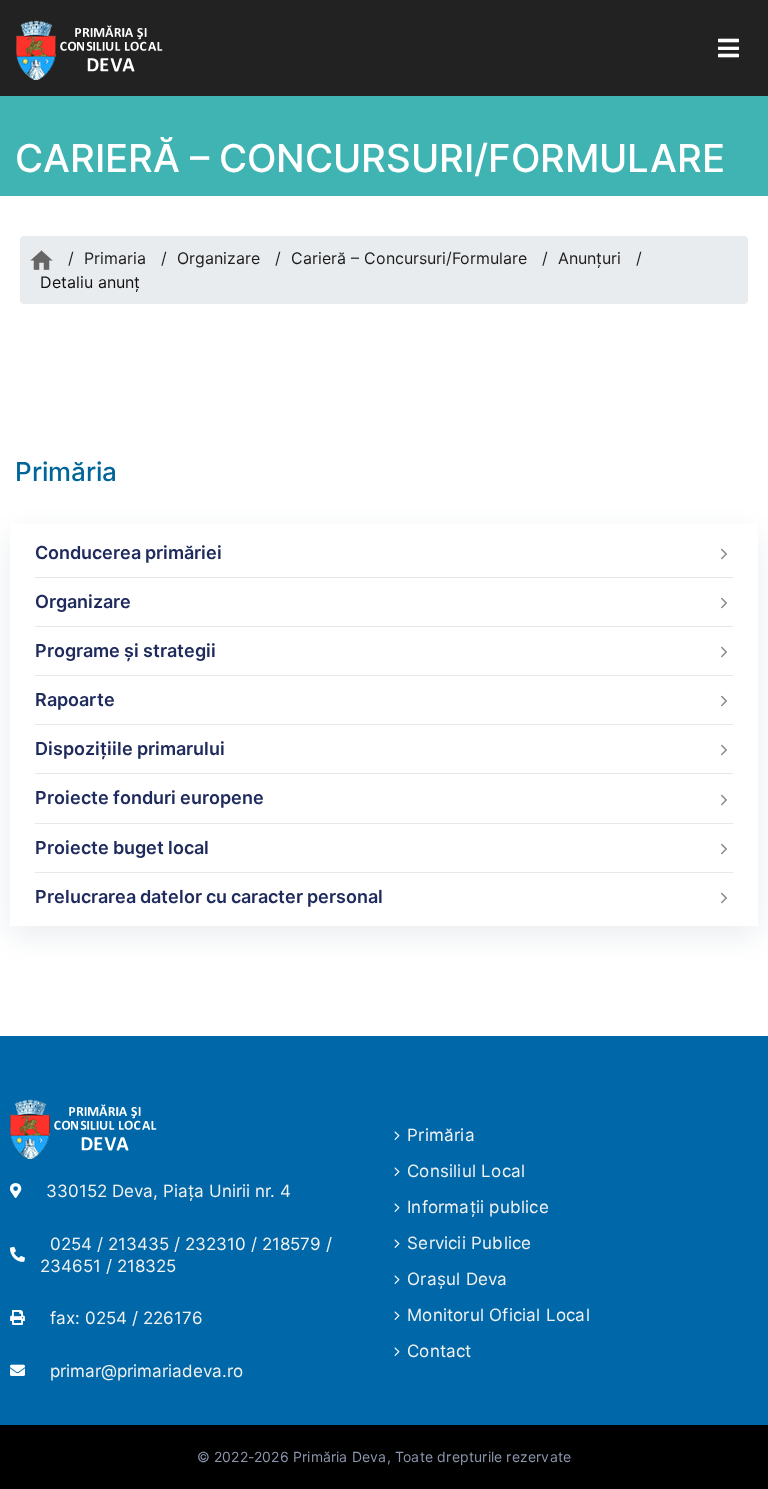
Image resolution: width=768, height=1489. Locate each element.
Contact (439, 1351)
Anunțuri (589, 258)
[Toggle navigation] (728, 48)
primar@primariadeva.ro (146, 1371)
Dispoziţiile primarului (130, 748)
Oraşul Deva (457, 1279)
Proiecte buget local (122, 847)
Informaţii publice (478, 1207)
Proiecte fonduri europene (149, 797)
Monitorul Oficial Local (498, 1315)
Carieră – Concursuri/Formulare (409, 258)
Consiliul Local (466, 1171)
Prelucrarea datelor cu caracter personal (209, 896)
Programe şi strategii (125, 650)
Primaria (115, 258)
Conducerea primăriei (128, 552)
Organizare (218, 258)
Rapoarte (75, 699)
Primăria (441, 1135)
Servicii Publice (469, 1243)
